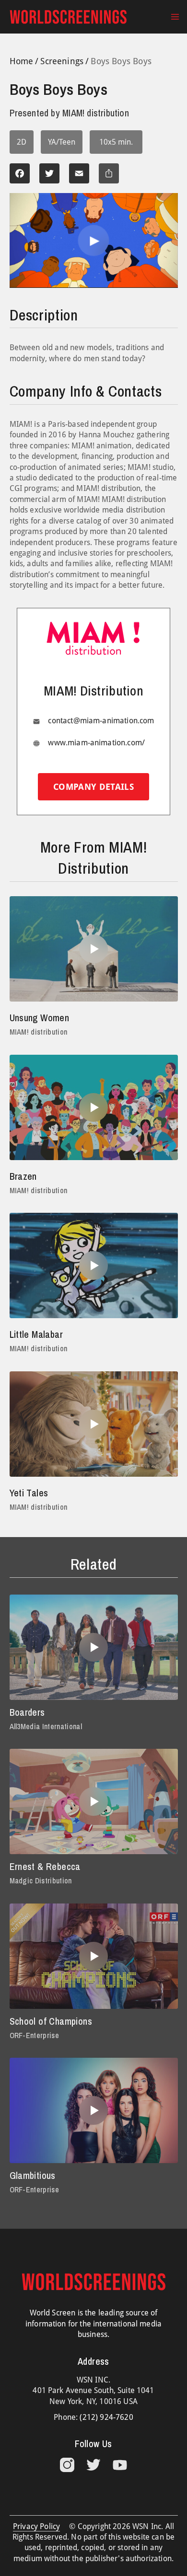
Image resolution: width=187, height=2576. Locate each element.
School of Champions (51, 2021)
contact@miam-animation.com (101, 721)
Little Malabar (36, 1334)
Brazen (23, 1176)
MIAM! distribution (39, 1032)
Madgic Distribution (41, 1881)
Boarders (27, 1712)
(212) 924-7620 (106, 2417)
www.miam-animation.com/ (96, 743)
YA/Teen (62, 142)
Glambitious (33, 2175)
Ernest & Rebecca (45, 1866)
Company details (93, 787)
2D (22, 142)
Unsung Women (40, 1018)
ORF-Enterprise (34, 2035)
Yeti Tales (29, 1493)
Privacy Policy (36, 2526)
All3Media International (46, 1726)
